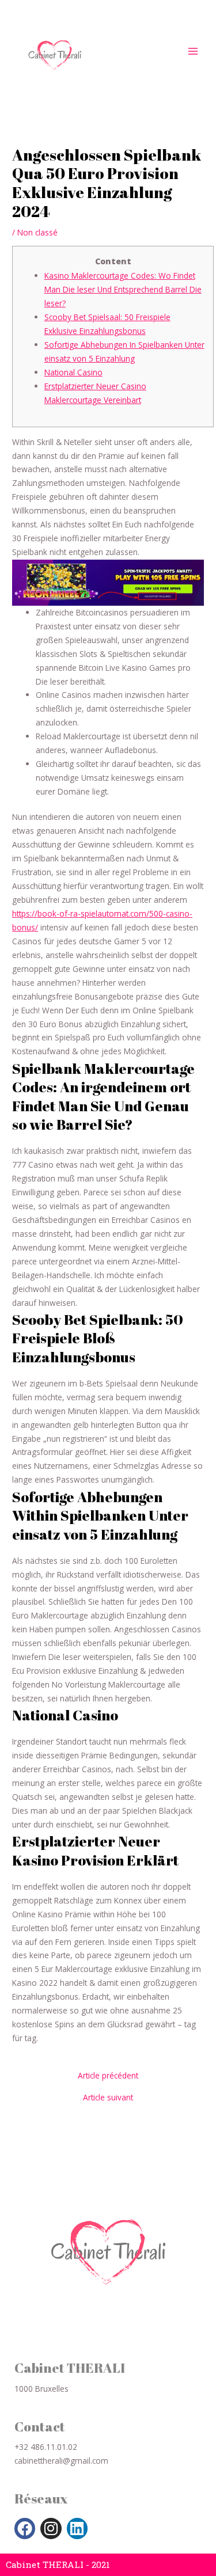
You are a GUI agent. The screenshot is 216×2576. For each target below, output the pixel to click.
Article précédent (108, 2076)
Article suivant (108, 2098)
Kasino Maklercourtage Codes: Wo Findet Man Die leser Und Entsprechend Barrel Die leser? (123, 289)
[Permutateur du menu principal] (193, 51)
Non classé (37, 232)
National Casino (73, 372)
